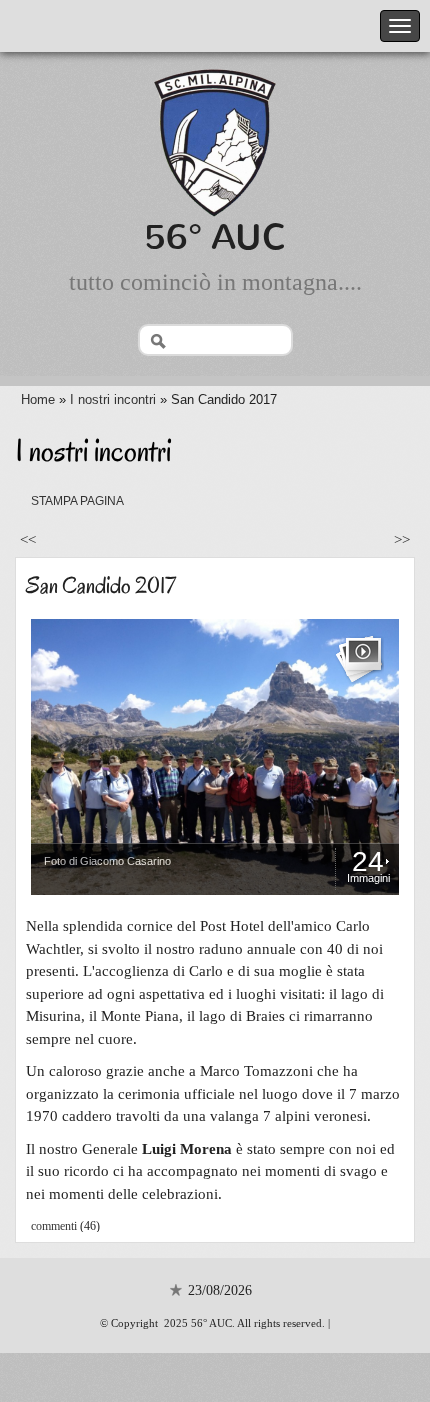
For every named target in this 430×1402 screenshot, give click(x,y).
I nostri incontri (113, 399)
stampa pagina (77, 501)
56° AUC (215, 237)
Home (38, 399)
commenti (54, 1226)
